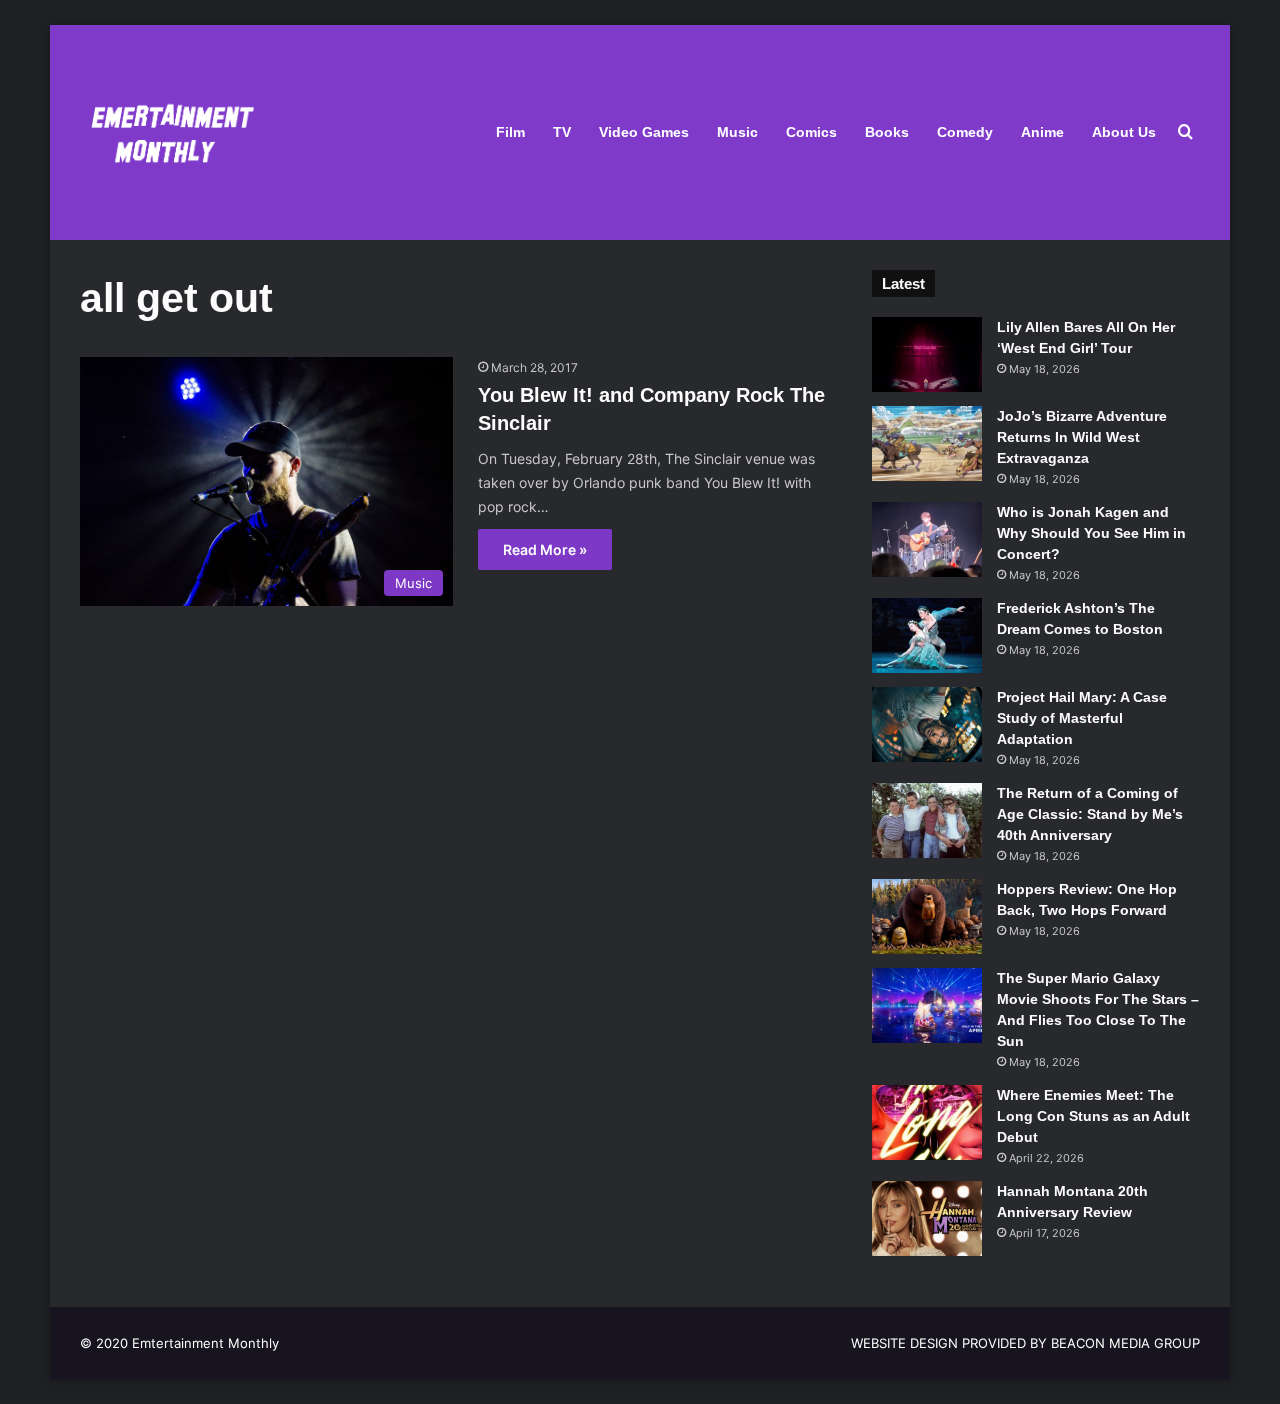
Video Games (644, 132)
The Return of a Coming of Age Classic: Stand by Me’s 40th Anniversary (1090, 814)
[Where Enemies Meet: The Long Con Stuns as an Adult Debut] (927, 1122)
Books (887, 132)
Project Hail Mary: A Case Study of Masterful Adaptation (1082, 718)
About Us (1124, 132)
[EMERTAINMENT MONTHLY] (167, 132)
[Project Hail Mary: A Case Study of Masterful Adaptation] (927, 724)
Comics (811, 132)
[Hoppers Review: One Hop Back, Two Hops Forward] (927, 916)
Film (510, 132)
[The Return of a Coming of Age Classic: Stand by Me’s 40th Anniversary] (927, 820)
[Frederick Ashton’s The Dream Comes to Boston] (927, 635)
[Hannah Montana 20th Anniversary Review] (927, 1218)
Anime (1042, 132)
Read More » (545, 549)
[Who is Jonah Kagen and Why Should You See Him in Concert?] (927, 539)
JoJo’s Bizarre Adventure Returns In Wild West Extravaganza (1082, 437)
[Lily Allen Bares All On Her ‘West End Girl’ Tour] (927, 354)
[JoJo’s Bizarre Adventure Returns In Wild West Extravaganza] (927, 443)
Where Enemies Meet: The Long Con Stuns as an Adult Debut (1093, 1116)
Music (737, 132)
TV (562, 132)
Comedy (965, 132)
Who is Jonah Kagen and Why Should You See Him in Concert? (1091, 533)
